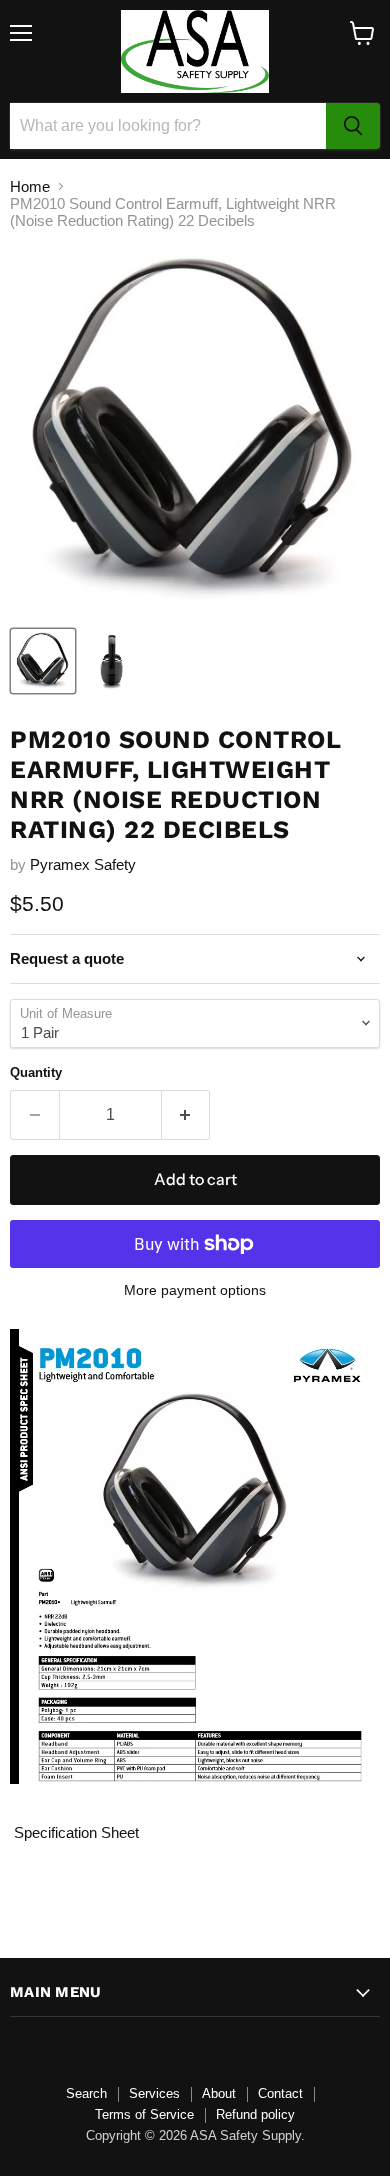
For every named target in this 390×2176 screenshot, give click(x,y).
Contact (280, 2093)
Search (86, 2093)
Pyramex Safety (83, 864)
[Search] (353, 126)
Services (154, 2093)
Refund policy (255, 2114)
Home (30, 186)
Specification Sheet (74, 1832)
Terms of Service (144, 2114)
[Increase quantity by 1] (186, 1115)
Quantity (36, 1072)
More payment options (195, 1290)
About (219, 2093)
